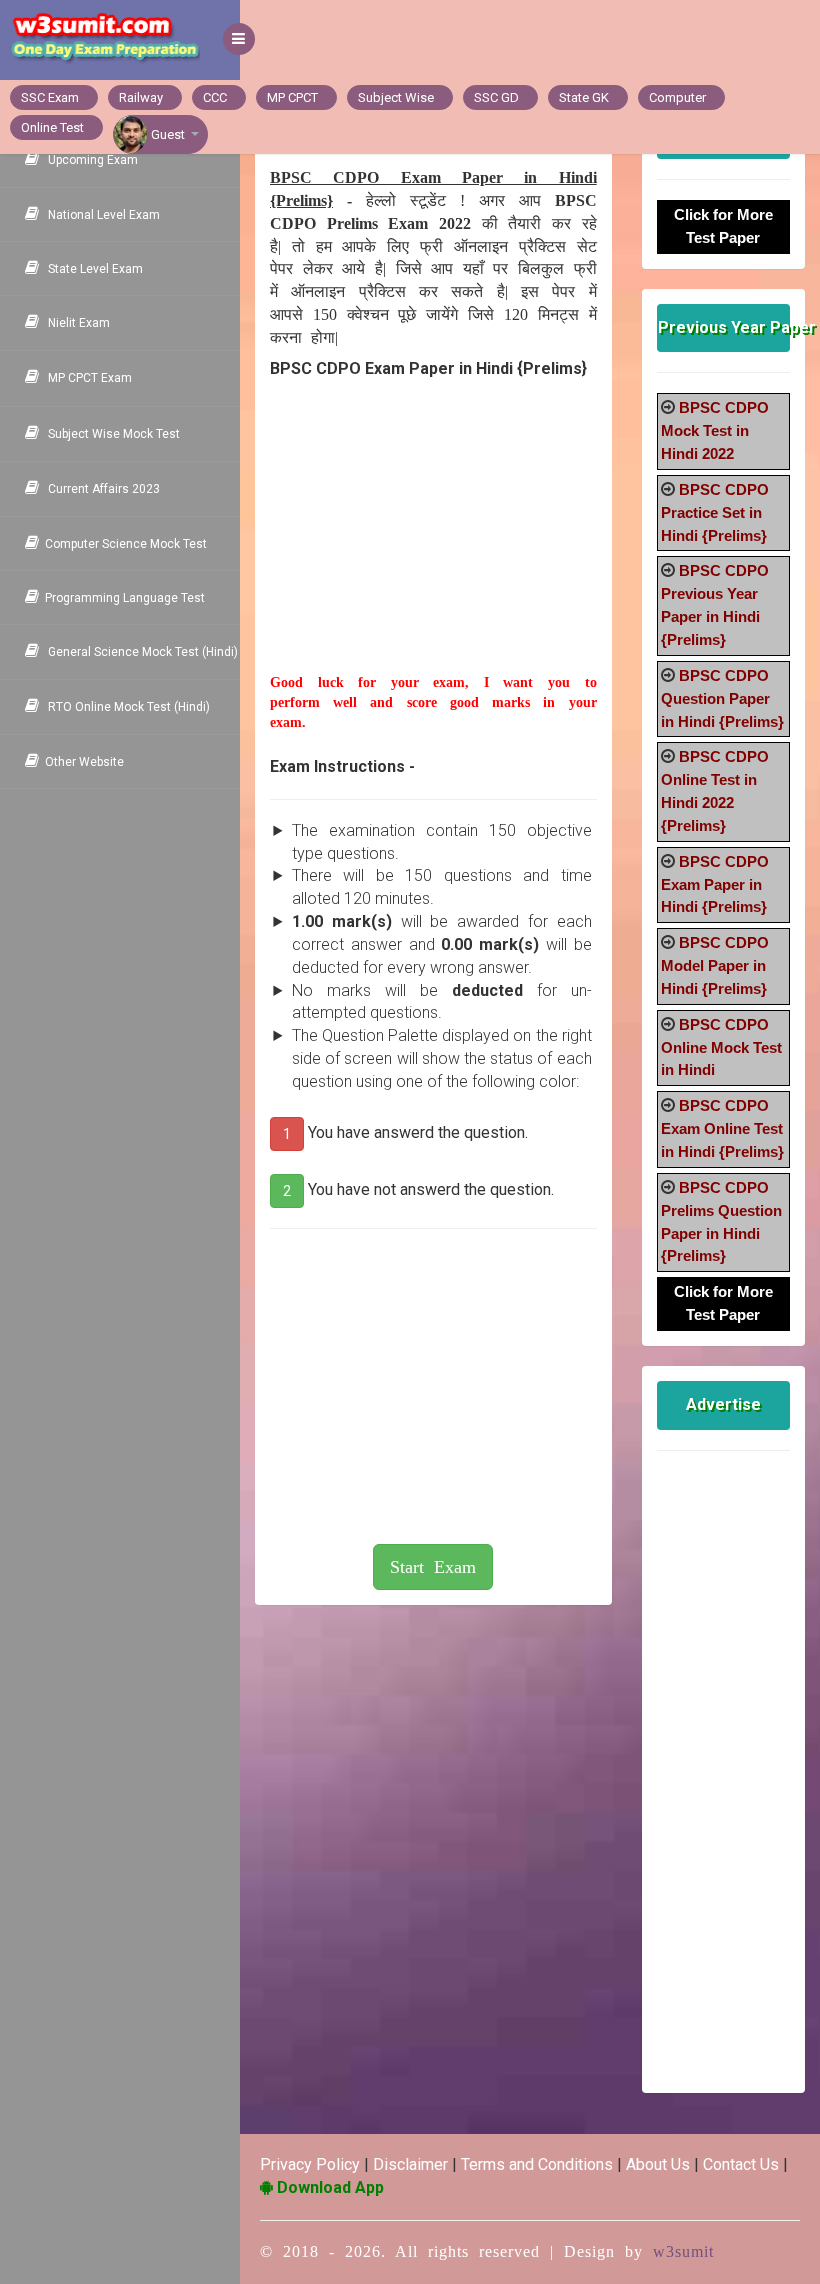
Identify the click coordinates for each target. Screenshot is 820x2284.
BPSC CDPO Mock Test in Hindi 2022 (715, 430)
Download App (328, 2187)
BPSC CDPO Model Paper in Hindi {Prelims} (715, 965)
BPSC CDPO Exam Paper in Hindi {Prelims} (715, 884)
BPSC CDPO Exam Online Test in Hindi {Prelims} (722, 1128)
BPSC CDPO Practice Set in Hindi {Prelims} (715, 512)
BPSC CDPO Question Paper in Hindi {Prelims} (722, 698)
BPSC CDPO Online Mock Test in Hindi (721, 1047)
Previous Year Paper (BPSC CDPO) (724, 327)
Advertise (723, 1404)
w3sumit (683, 2251)
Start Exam (433, 1567)
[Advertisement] (433, 548)
